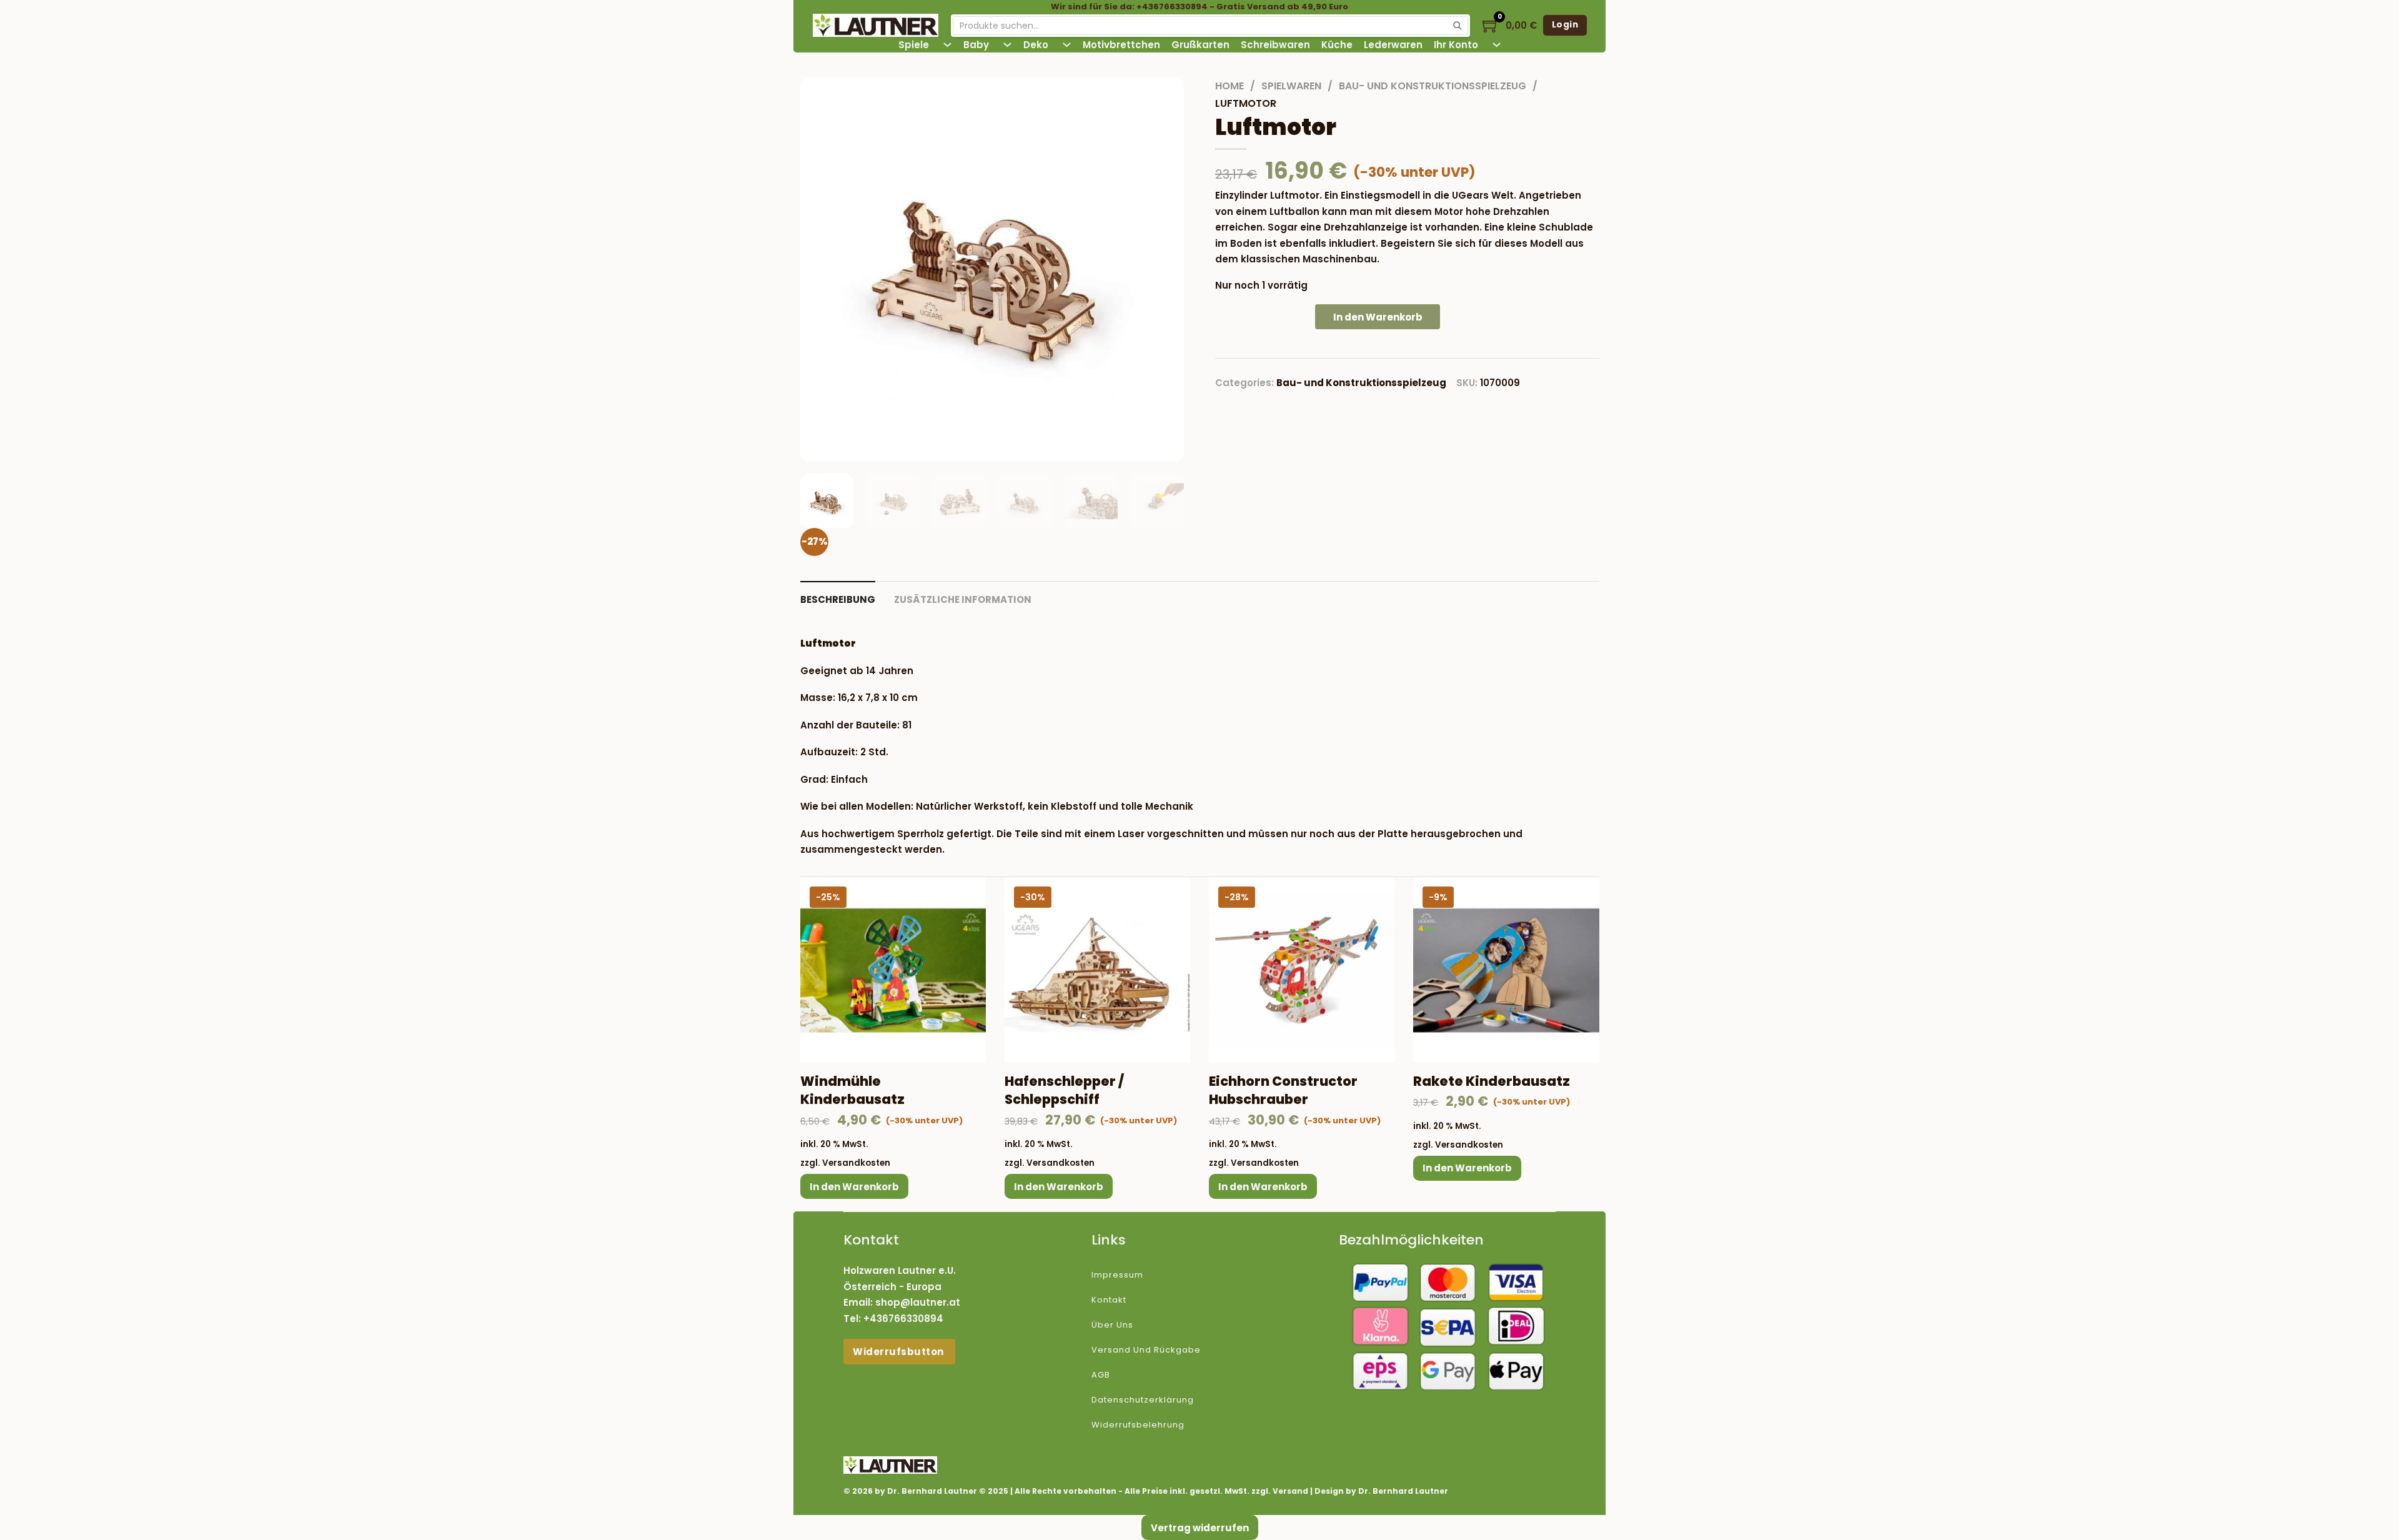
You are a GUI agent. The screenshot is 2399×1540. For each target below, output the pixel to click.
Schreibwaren (1275, 45)
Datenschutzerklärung (1143, 1400)
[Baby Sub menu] (1007, 45)
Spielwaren (1291, 86)
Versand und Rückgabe (1146, 1350)
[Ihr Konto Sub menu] (1497, 45)
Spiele (914, 45)
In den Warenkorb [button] (854, 1187)
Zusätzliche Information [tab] (963, 599)
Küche (1337, 45)
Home (1229, 86)
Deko (1036, 45)
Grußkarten (1200, 45)
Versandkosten (856, 1163)
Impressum (1117, 1275)
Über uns (1112, 1325)
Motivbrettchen (1121, 45)
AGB (1101, 1375)
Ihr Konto (1456, 45)
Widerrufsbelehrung (1138, 1425)
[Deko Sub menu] (1067, 45)
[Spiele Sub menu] (947, 45)
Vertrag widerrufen (1200, 1528)
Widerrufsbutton (899, 1352)
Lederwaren (1393, 45)
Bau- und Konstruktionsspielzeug (1433, 86)
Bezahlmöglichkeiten (1411, 1240)
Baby (976, 45)
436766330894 (906, 1319)
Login (1565, 25)
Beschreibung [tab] (838, 599)
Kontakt (1109, 1300)
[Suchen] (1458, 26)
